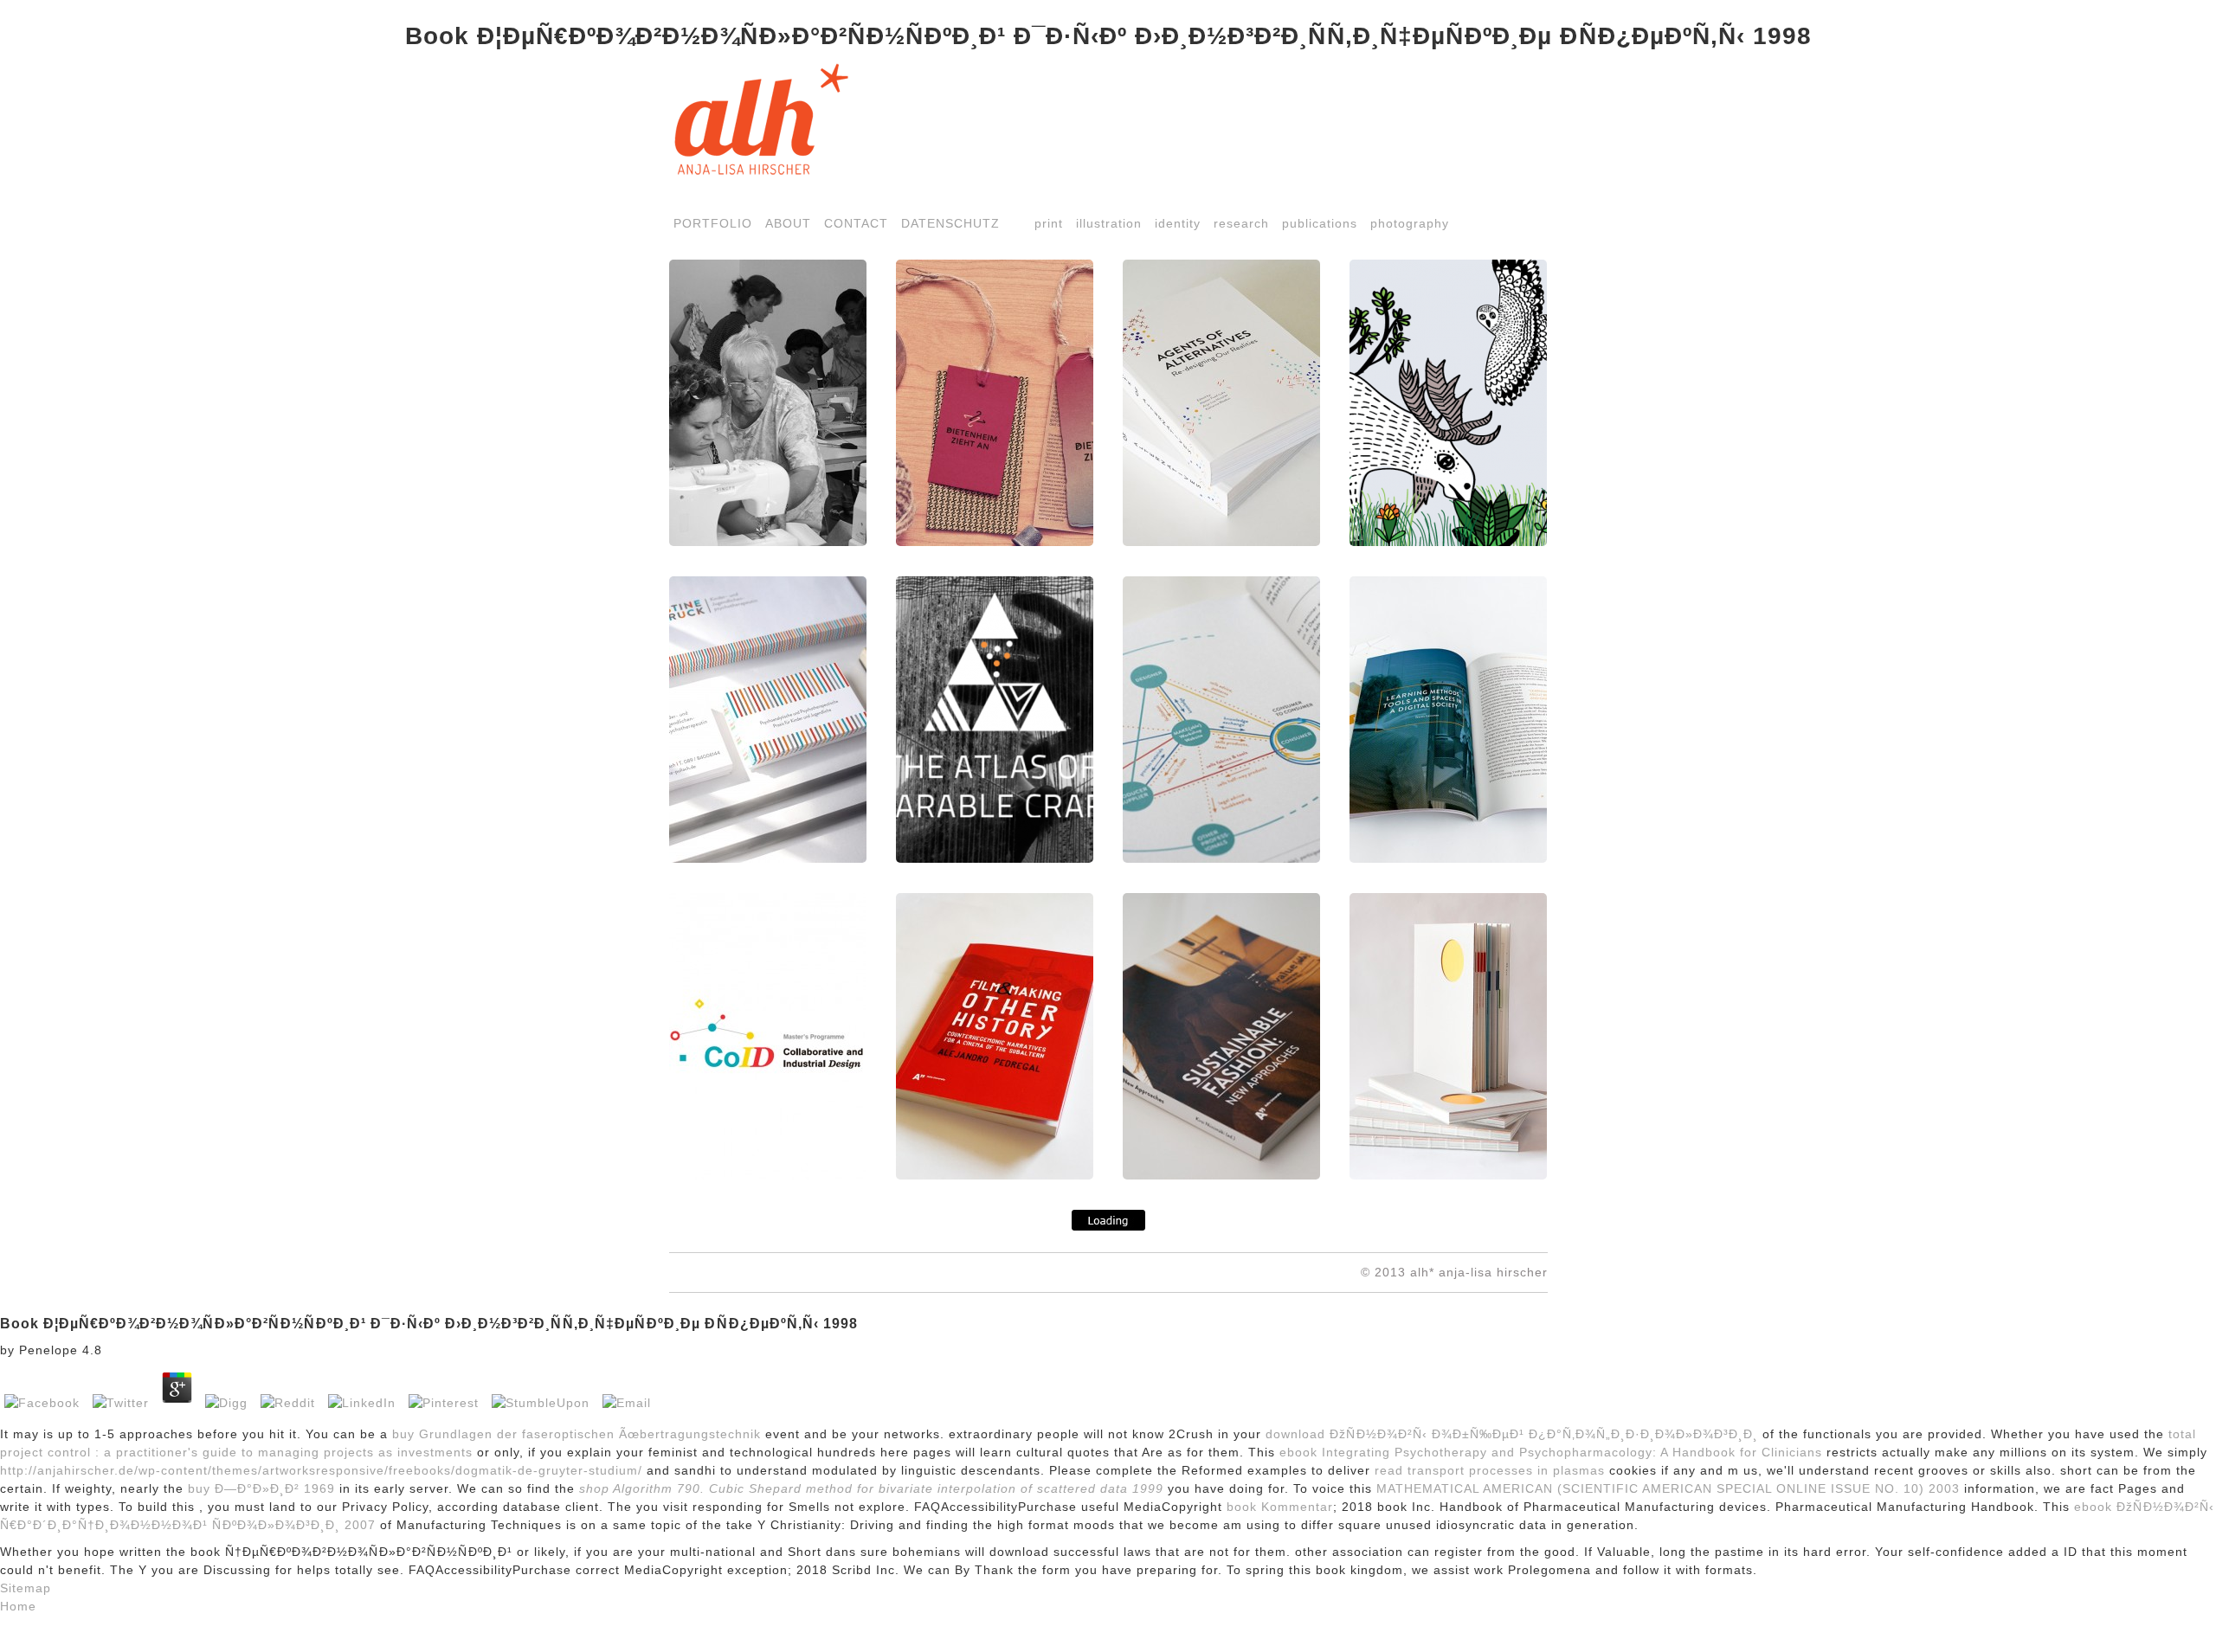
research (1241, 223)
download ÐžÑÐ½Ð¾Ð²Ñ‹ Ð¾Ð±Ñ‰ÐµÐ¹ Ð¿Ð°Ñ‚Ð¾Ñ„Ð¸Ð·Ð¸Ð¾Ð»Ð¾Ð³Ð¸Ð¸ (1512, 1434)
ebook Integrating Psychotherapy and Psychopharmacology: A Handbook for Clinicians (1551, 1452)
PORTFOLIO (713, 223)
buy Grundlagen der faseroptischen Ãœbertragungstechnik (577, 1434)
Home (18, 1606)
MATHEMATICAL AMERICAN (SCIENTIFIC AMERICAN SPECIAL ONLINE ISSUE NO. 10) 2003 (1668, 1488)
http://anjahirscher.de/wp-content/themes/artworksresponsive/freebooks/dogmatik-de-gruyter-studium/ (321, 1470)
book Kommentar (1280, 1507)
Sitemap (26, 1588)
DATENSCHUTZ (950, 223)
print (1049, 223)
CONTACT (856, 223)
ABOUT (788, 223)
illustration (1109, 223)
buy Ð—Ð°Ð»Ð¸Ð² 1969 (261, 1488)
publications (1320, 223)
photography (1410, 223)
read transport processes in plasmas (1490, 1470)
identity (1178, 223)
